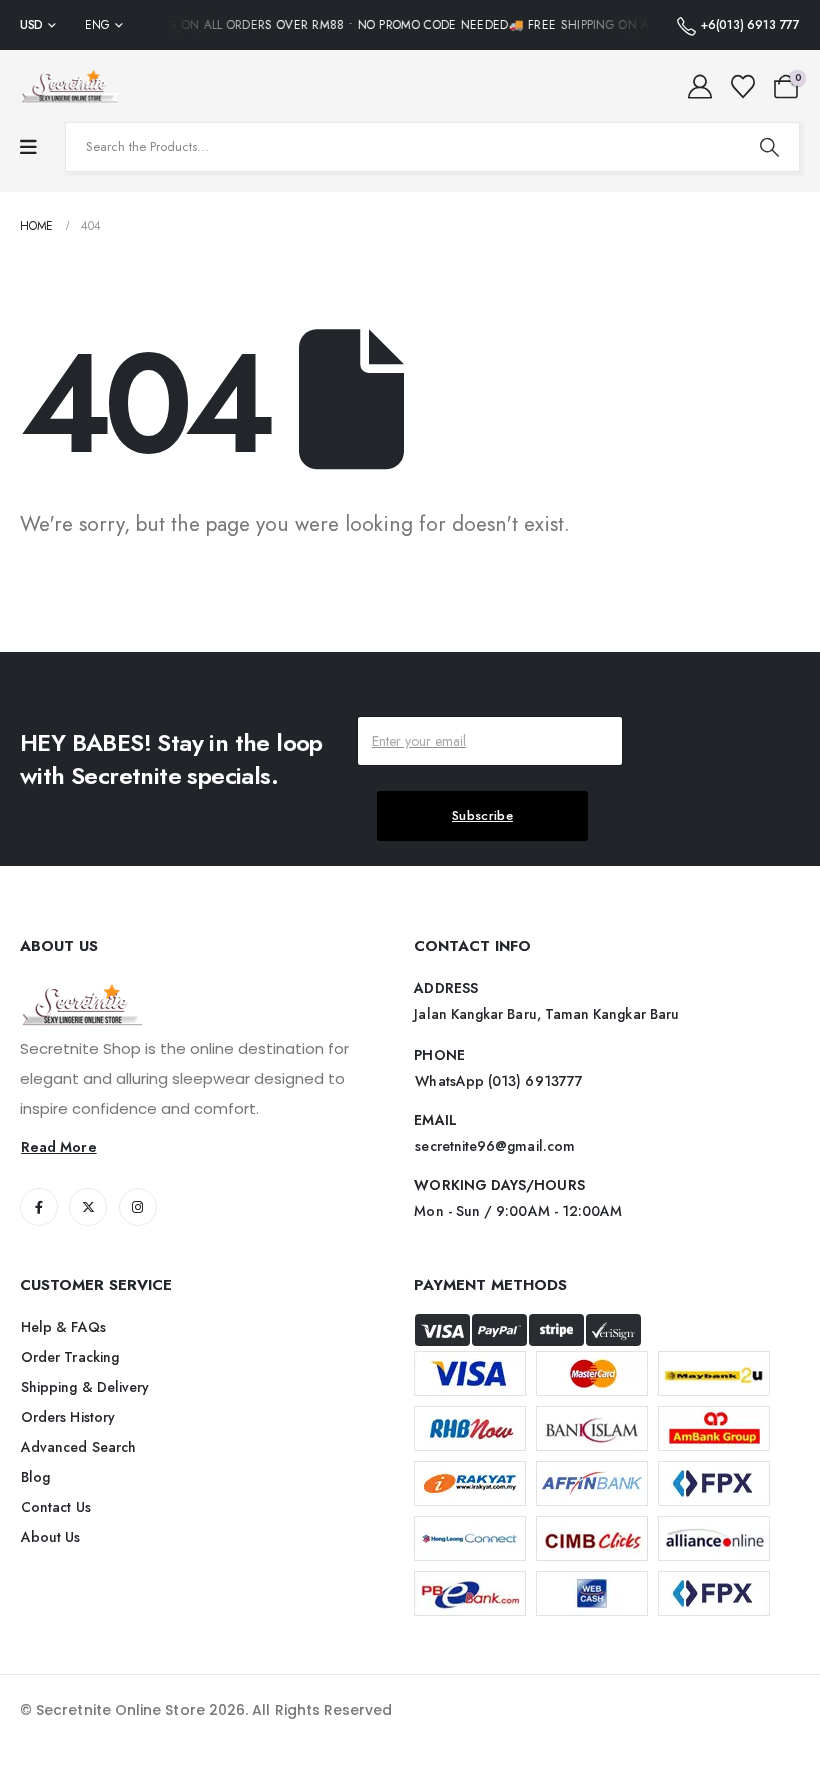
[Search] (769, 147)
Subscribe (482, 815)
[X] (88, 1207)
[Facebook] (39, 1207)
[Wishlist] (742, 87)
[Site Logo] (70, 86)
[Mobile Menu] (28, 147)
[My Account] (700, 87)
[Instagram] (138, 1207)
